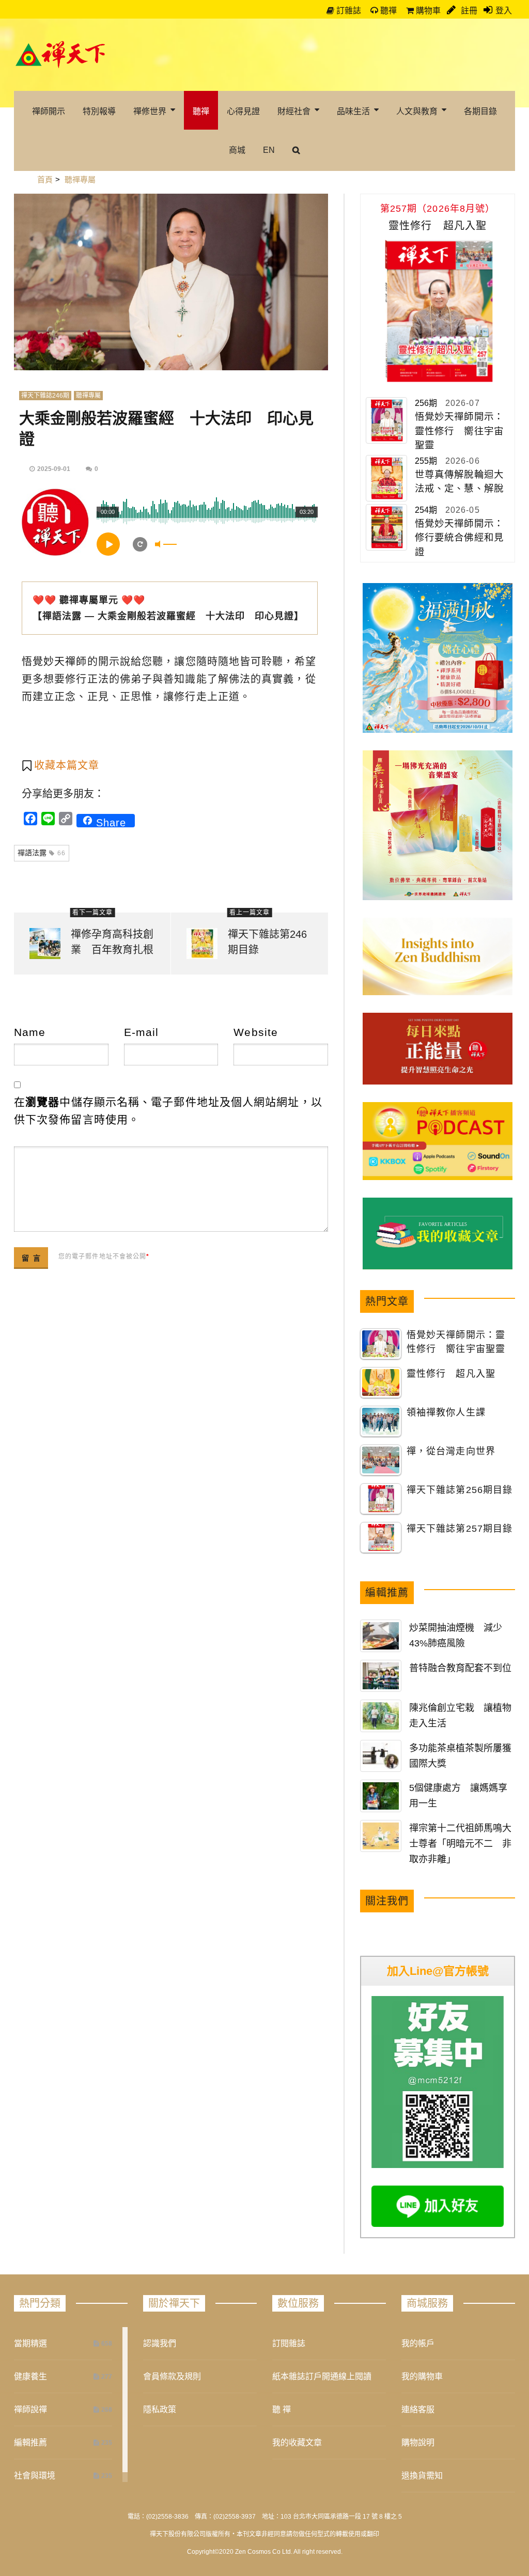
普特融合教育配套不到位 (460, 1668)
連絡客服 (418, 2409)
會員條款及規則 (172, 2376)
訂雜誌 (348, 11)
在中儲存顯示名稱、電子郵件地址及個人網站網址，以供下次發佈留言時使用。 (168, 1111)
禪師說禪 (30, 2409)
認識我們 (160, 2343)
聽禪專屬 (88, 396)
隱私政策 (160, 2409)
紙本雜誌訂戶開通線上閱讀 (322, 2376)
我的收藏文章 (297, 2443)
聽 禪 (282, 2409)
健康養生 (30, 2376)
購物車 (427, 11)
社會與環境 (35, 2476)
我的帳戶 (418, 2343)
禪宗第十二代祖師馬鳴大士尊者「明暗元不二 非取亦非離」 (460, 1844)
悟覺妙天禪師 (55, 662)
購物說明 (418, 2443)
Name (30, 1032)
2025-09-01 (54, 469)
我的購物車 (422, 2376)
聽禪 (387, 11)
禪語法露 (42, 853)
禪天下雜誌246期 (45, 396)
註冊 (468, 11)
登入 (504, 11)
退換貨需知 (422, 2476)
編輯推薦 (30, 2443)
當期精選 (30, 2343)
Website (256, 1032)
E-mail (142, 1032)
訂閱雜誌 (289, 2343)
